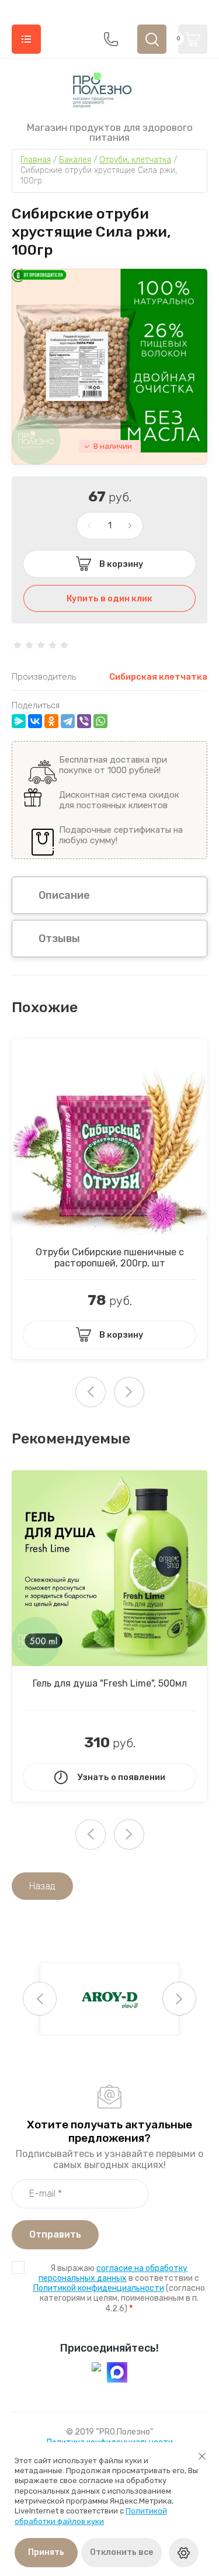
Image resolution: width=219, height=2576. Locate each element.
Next (129, 1392)
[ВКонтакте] (35, 721)
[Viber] (84, 721)
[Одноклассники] (51, 721)
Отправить (55, 2234)
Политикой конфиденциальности (99, 2288)
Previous (40, 1999)
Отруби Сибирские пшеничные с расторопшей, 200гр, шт (110, 1258)
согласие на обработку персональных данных (113, 2273)
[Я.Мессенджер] (19, 721)
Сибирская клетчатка (158, 677)
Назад (42, 1886)
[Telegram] (68, 721)
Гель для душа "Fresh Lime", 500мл (110, 1683)
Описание (64, 895)
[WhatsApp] (100, 721)
